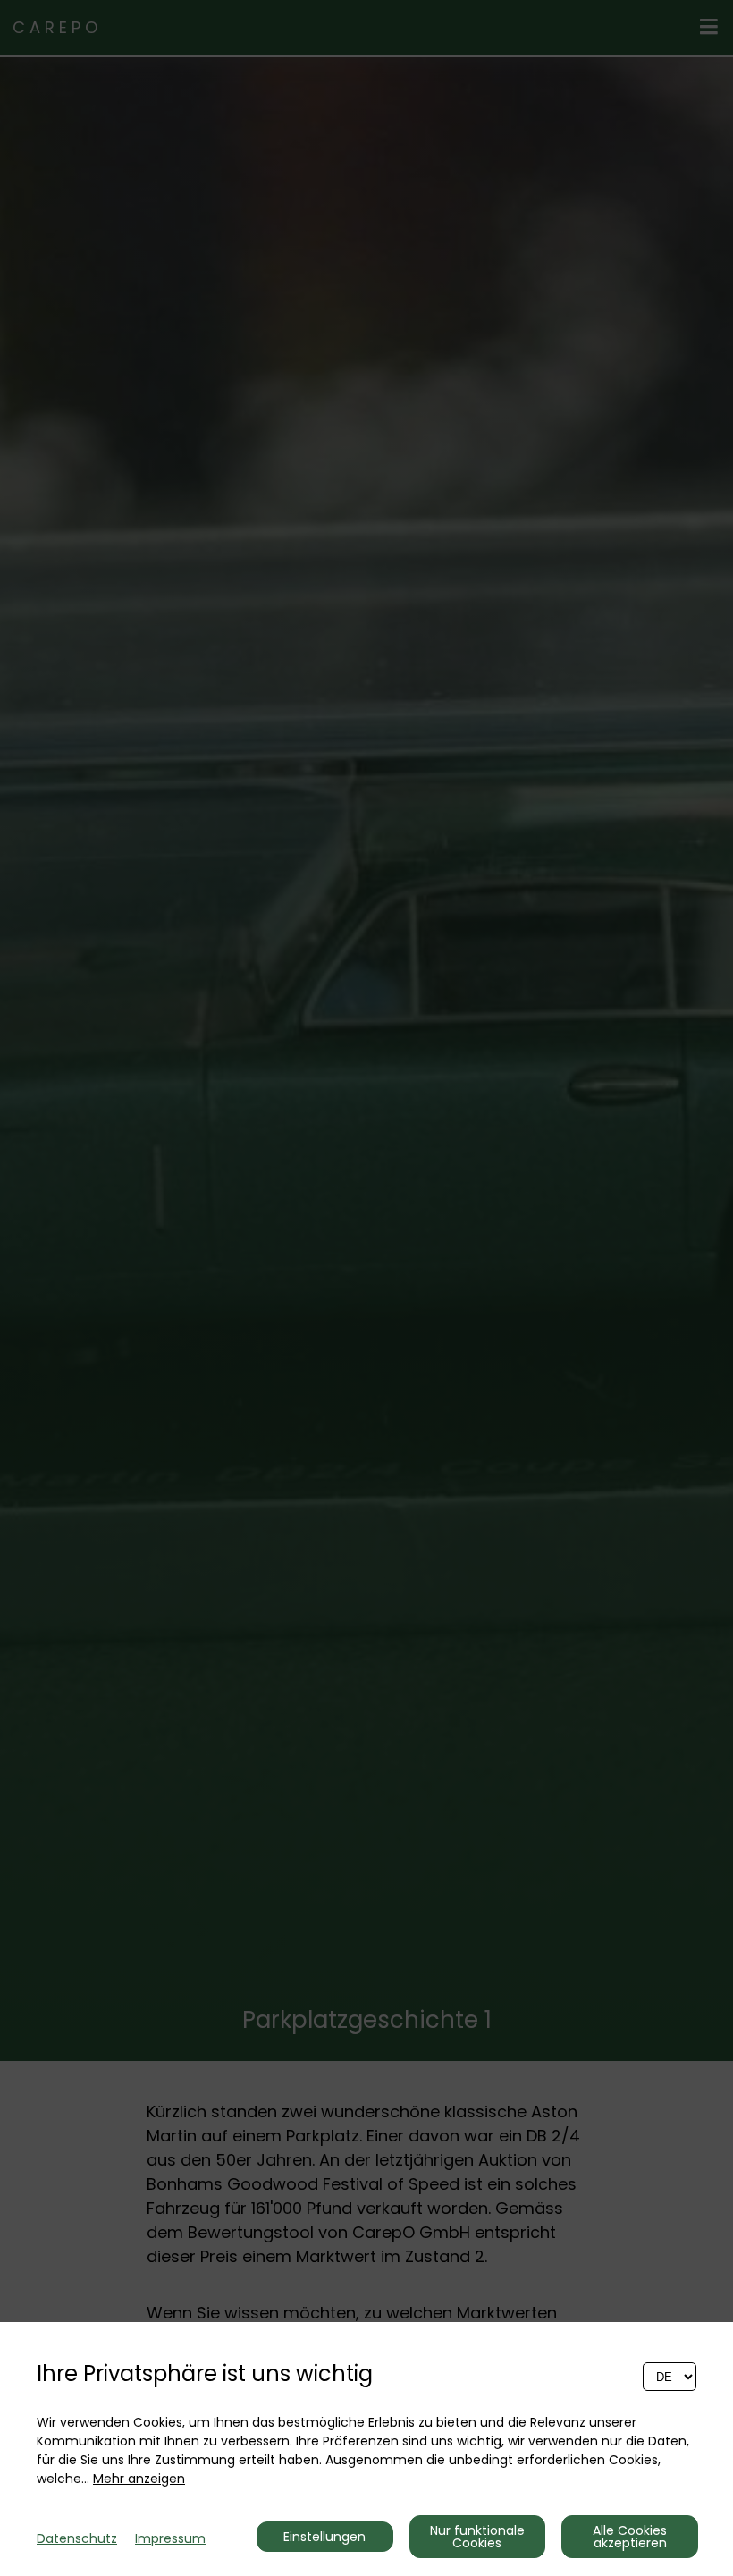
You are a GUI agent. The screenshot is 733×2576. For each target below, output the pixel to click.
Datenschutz (77, 2538)
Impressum (170, 2538)
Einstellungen (324, 2537)
